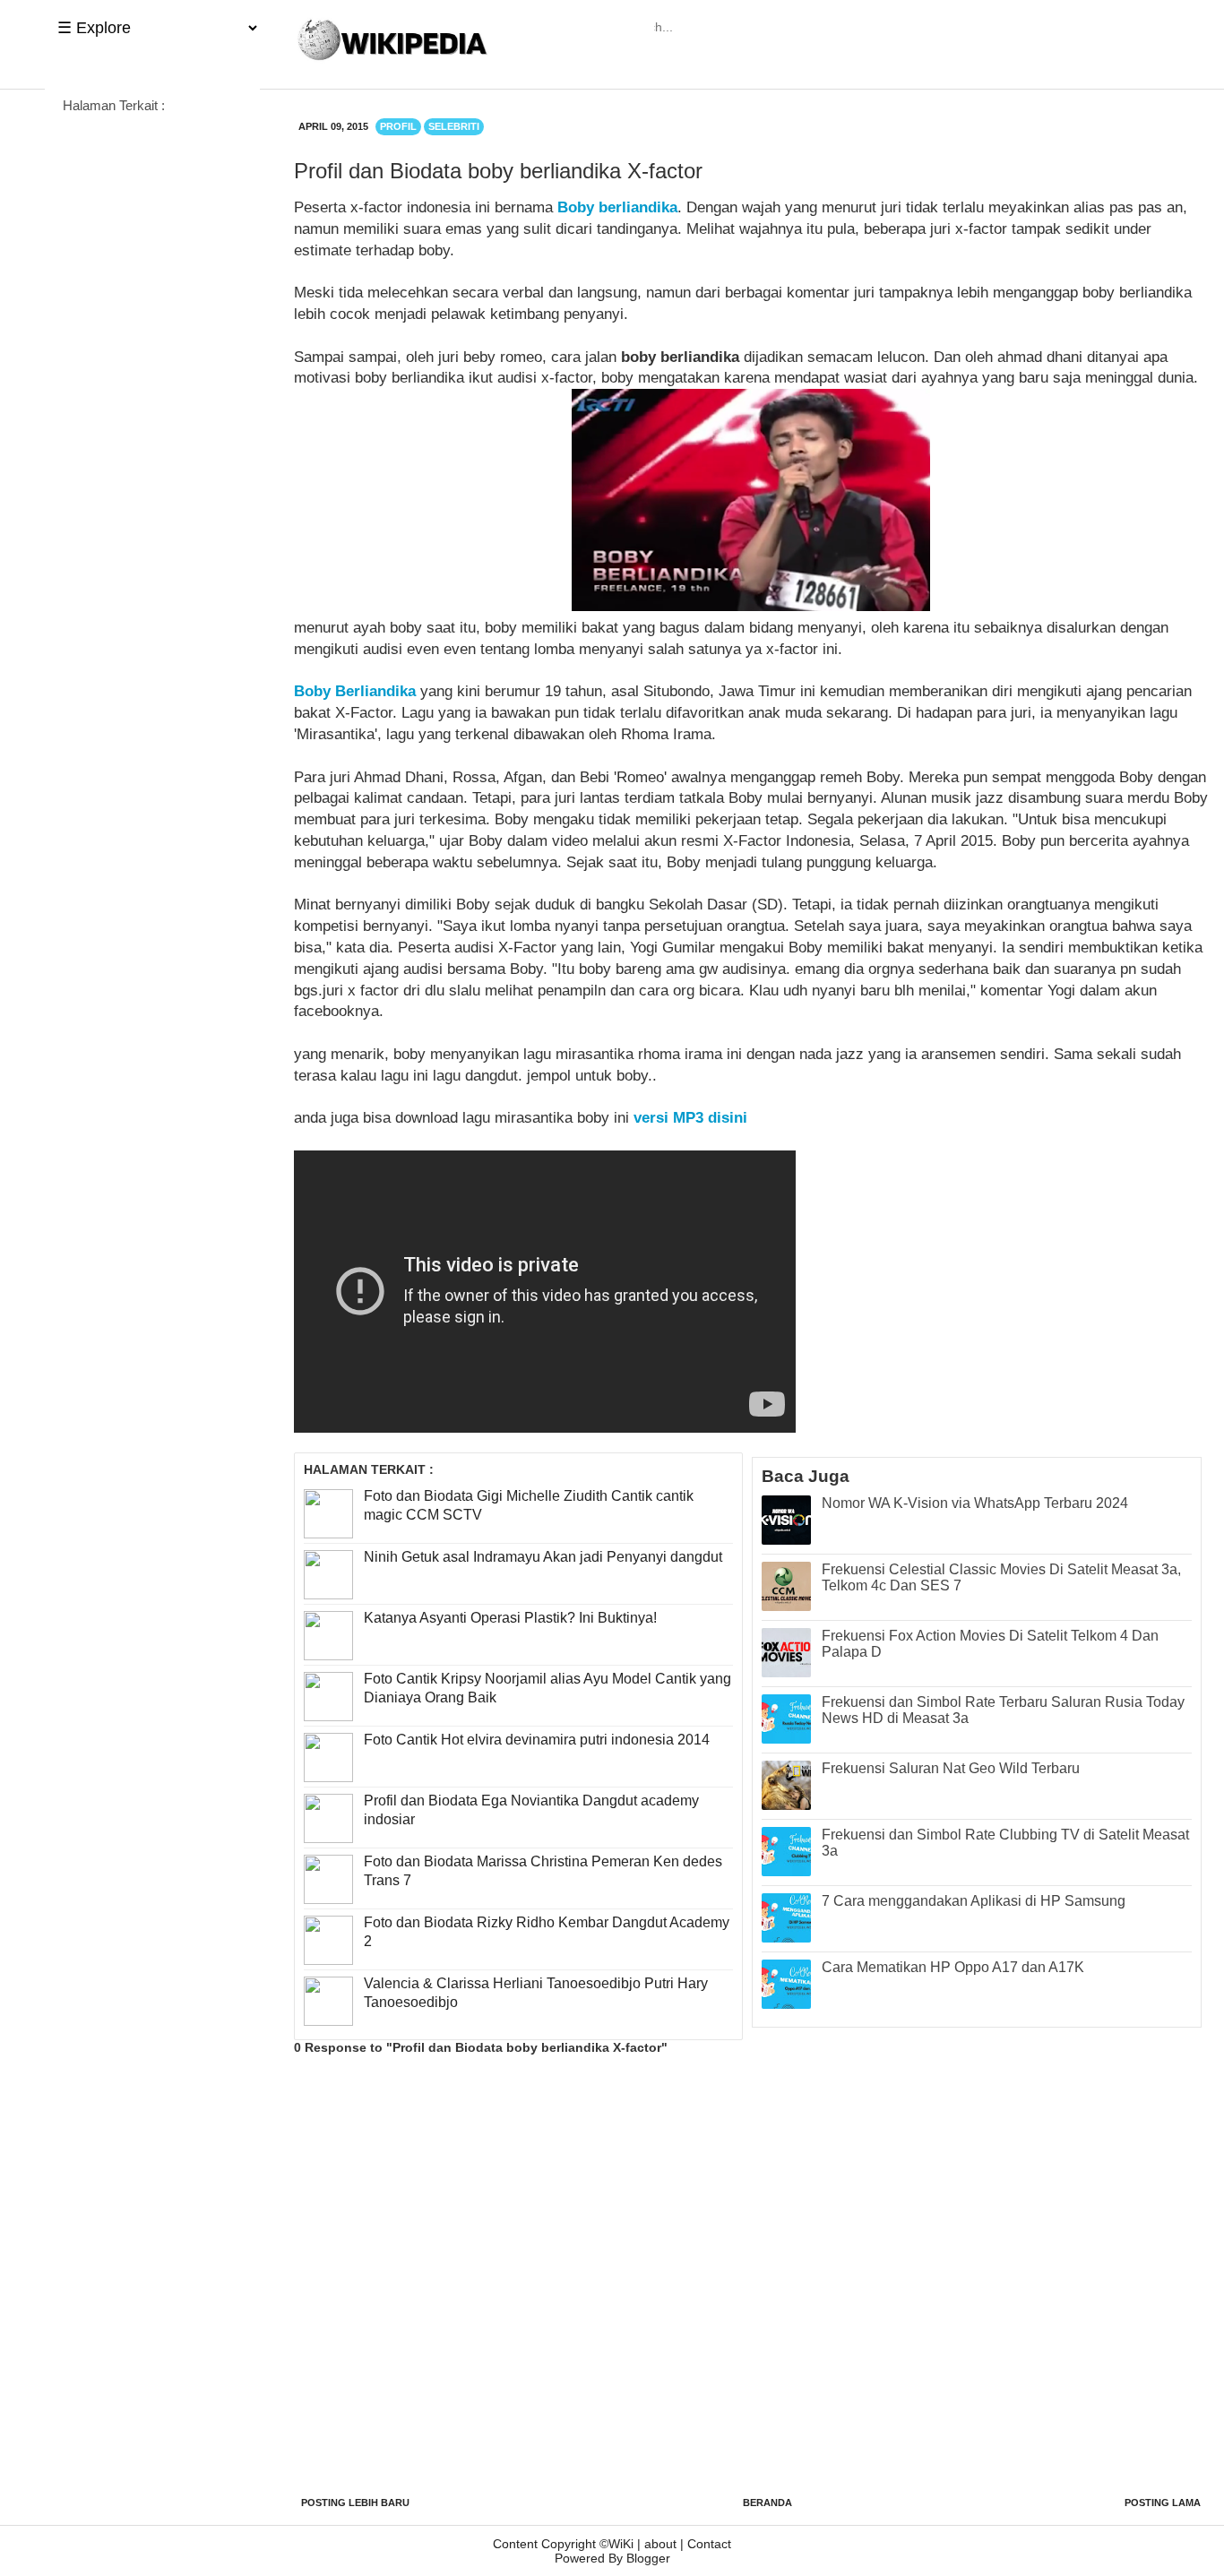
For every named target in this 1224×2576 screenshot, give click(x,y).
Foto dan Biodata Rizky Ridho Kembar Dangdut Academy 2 (547, 1932)
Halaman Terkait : (114, 105)
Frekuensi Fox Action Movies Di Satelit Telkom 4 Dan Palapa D (990, 1644)
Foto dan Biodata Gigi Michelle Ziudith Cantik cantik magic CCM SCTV (529, 1505)
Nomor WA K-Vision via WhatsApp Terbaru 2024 (975, 1503)
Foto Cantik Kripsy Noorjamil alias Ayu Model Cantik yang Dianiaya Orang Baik (547, 1688)
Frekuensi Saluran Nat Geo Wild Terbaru (951, 1768)
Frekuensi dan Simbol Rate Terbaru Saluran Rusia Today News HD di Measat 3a (1003, 1710)
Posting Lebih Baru (355, 2503)
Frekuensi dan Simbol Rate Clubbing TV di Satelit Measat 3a (1005, 1843)
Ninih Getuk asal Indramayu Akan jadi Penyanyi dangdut (543, 1557)
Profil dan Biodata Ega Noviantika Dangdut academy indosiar (531, 1810)
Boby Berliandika (355, 691)
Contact (709, 2544)
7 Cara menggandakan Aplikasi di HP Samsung (974, 1901)
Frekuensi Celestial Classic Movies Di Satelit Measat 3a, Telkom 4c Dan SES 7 (1001, 1577)
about (660, 2544)
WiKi (621, 2544)
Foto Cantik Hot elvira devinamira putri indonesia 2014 (537, 1740)
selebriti (454, 126)
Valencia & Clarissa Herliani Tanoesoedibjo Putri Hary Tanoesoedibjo (536, 1993)
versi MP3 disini (690, 1118)
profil (398, 126)
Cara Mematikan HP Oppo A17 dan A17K (953, 1967)
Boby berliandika (617, 207)
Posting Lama (1163, 2503)
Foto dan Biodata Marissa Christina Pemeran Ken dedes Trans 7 (543, 1871)
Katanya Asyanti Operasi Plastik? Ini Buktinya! (510, 1618)
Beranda (767, 2503)
